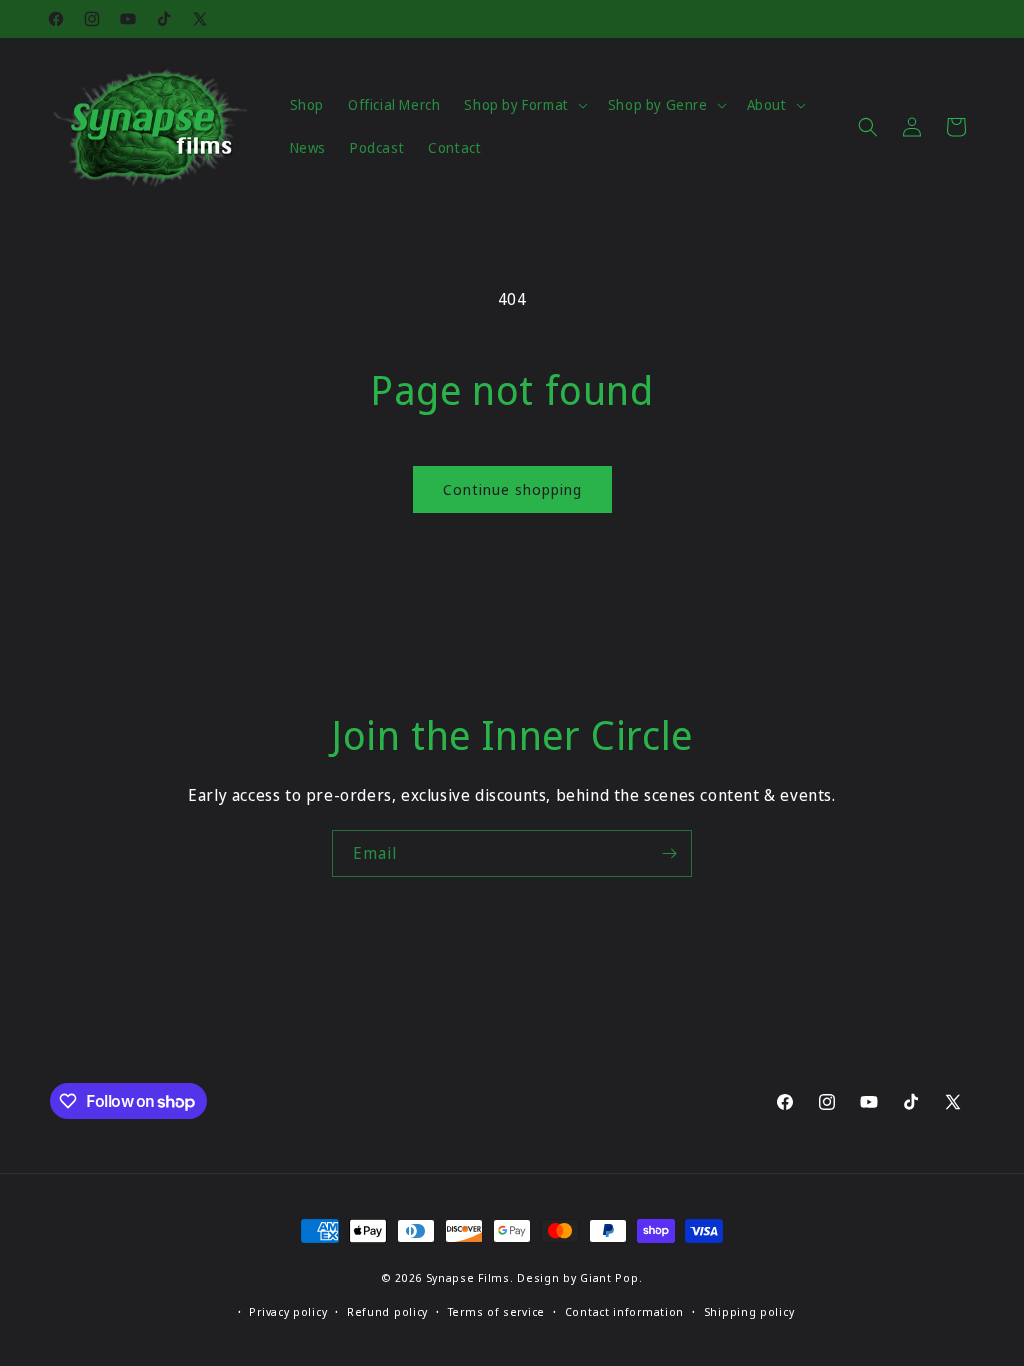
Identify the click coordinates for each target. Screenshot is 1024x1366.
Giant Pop (609, 1277)
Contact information (624, 1311)
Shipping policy (749, 1311)
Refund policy (387, 1311)
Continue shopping (512, 489)
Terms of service (496, 1311)
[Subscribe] (669, 853)
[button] (523, 105)
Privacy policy (288, 1311)
